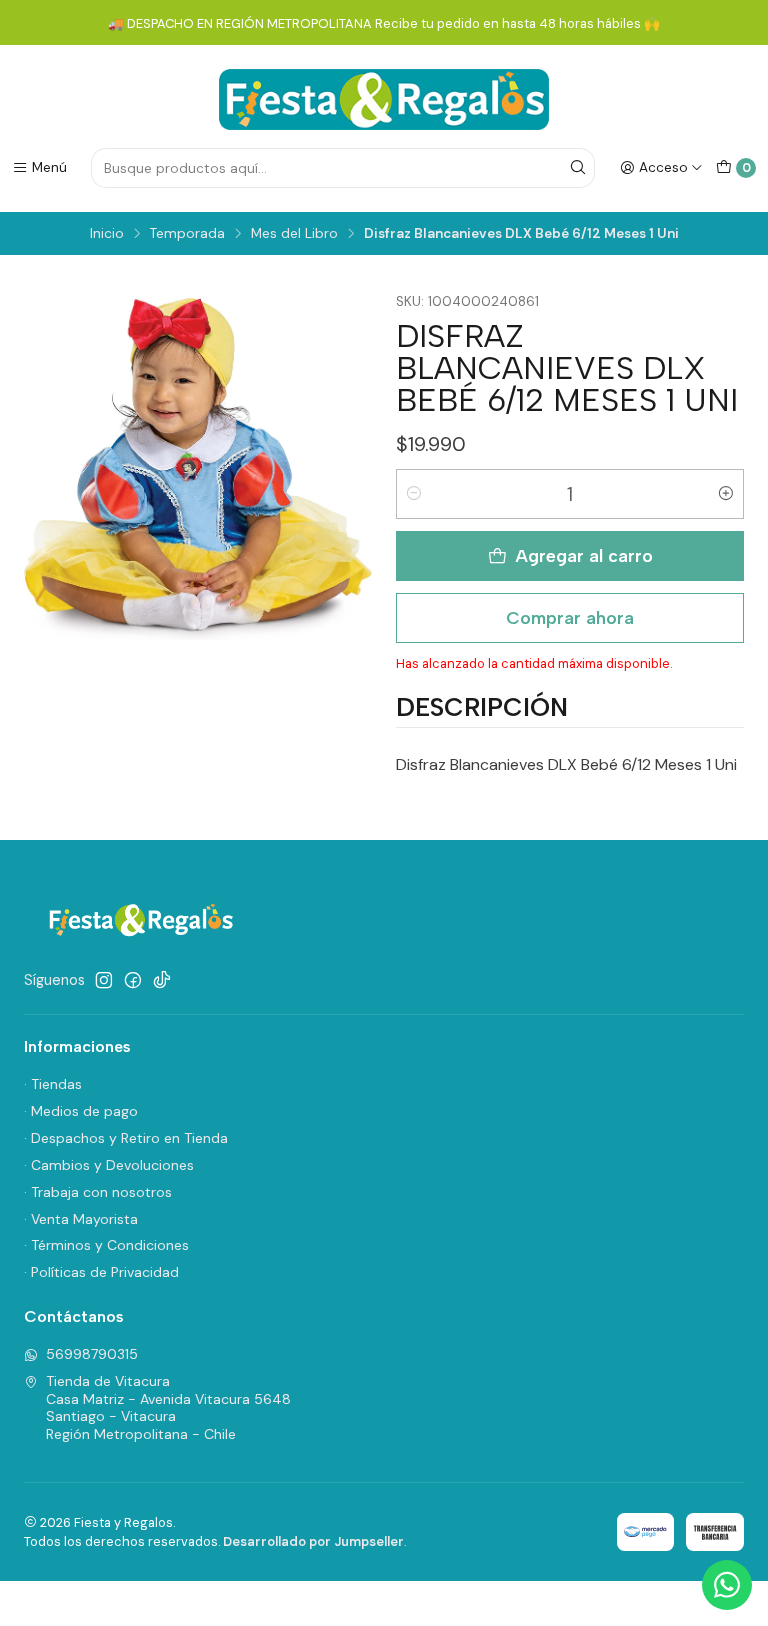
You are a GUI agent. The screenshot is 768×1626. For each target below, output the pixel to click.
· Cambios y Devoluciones (109, 1165)
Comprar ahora (570, 617)
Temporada (187, 234)
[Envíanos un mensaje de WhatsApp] (727, 1585)
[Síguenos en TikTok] (162, 980)
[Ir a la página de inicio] (384, 99)
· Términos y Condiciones (106, 1245)
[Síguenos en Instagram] (104, 980)
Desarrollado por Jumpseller (313, 1541)
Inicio (107, 234)
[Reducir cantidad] (414, 494)
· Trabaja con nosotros (98, 1192)
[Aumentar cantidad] (726, 494)
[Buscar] (578, 168)
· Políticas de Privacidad (101, 1272)
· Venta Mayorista (81, 1219)
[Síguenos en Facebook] (133, 980)
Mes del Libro (294, 234)
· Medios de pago (81, 1111)
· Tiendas (53, 1084)
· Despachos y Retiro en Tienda (126, 1138)
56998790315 (92, 1354)
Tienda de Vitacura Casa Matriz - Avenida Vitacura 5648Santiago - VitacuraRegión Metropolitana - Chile (168, 1407)
